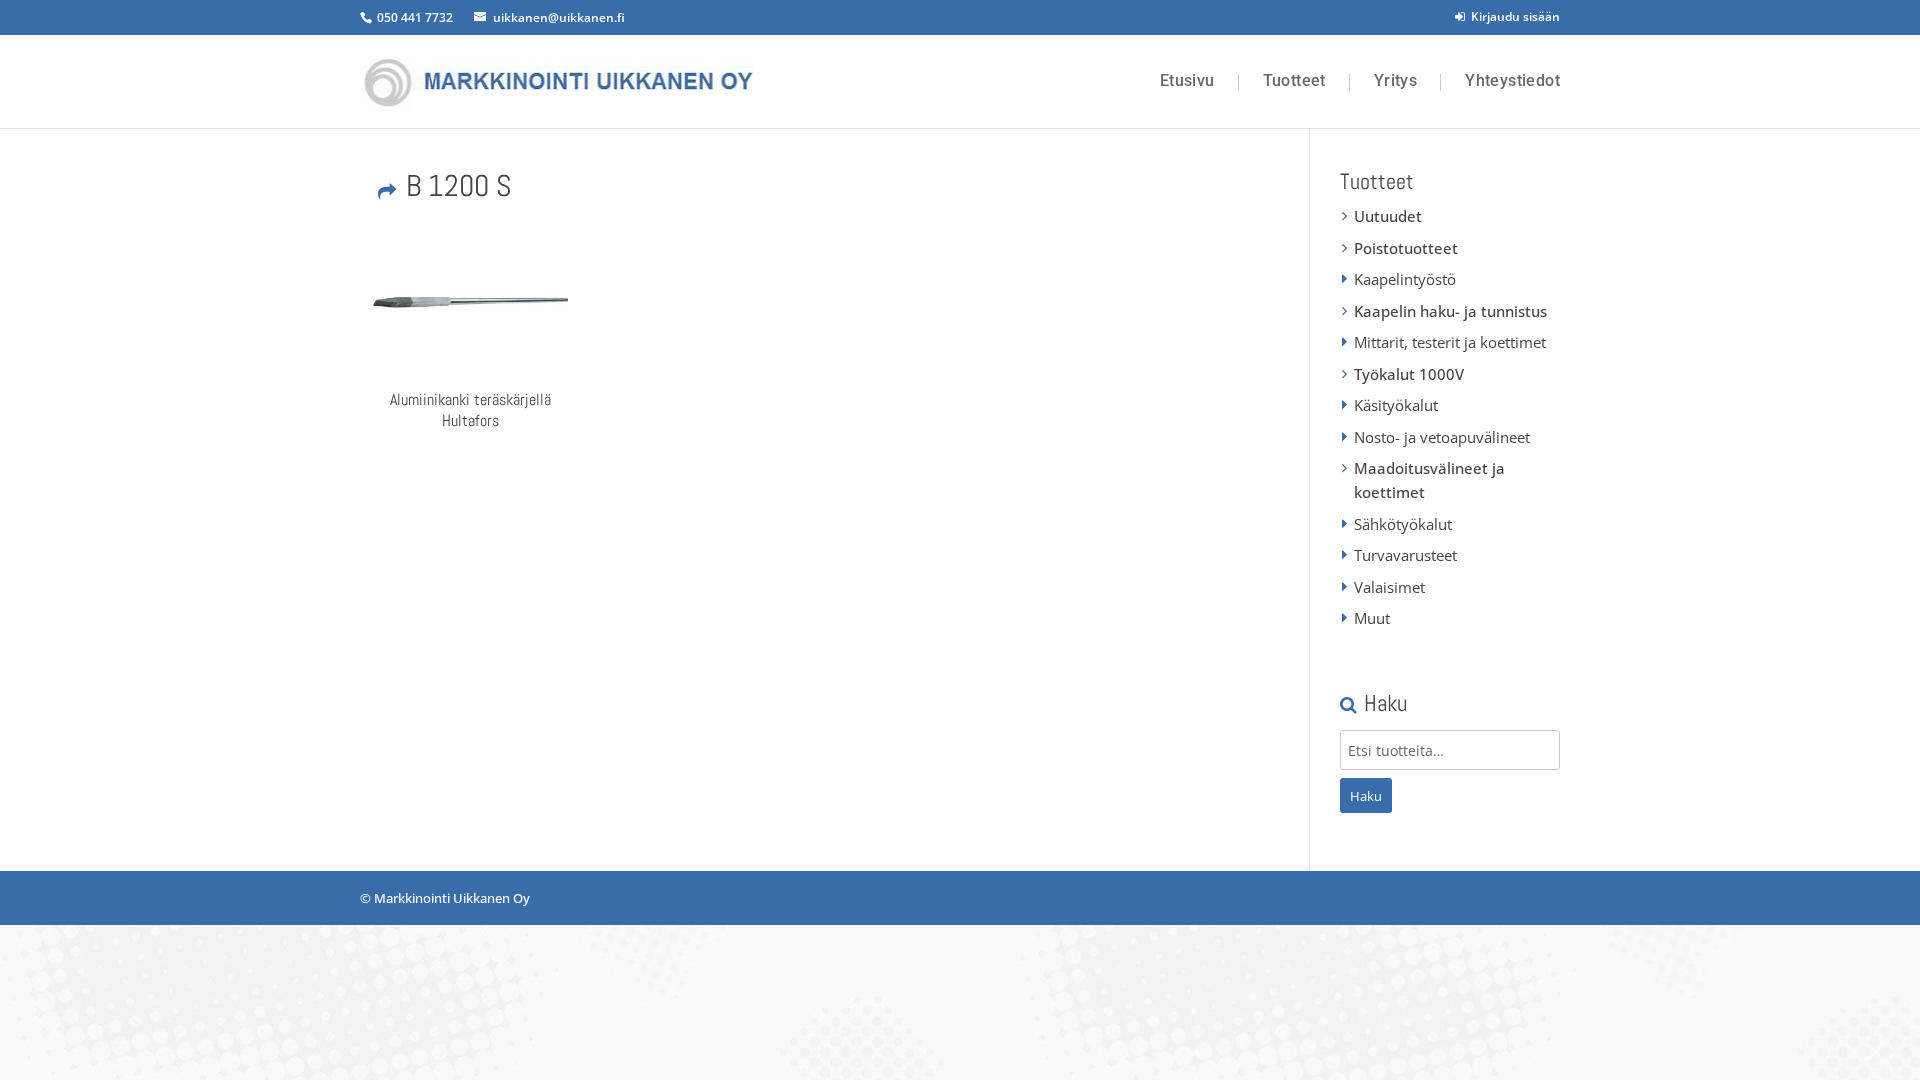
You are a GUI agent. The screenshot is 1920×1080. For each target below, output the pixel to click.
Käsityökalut (1396, 405)
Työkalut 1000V (1409, 374)
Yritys (1395, 81)
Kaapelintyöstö (1405, 279)
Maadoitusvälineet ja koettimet (1429, 480)
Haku (1366, 796)
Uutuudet (1388, 216)
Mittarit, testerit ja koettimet (1450, 342)
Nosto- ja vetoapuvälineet (1442, 437)
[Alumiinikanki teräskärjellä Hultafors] (470, 302)
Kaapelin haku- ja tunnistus (1450, 311)
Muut (1372, 618)
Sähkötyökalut (1403, 524)
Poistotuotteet (1406, 248)
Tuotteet (1294, 81)
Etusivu (1187, 81)
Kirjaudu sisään (1512, 16)
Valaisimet (1389, 587)
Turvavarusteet (1405, 555)
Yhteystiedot (1512, 81)
